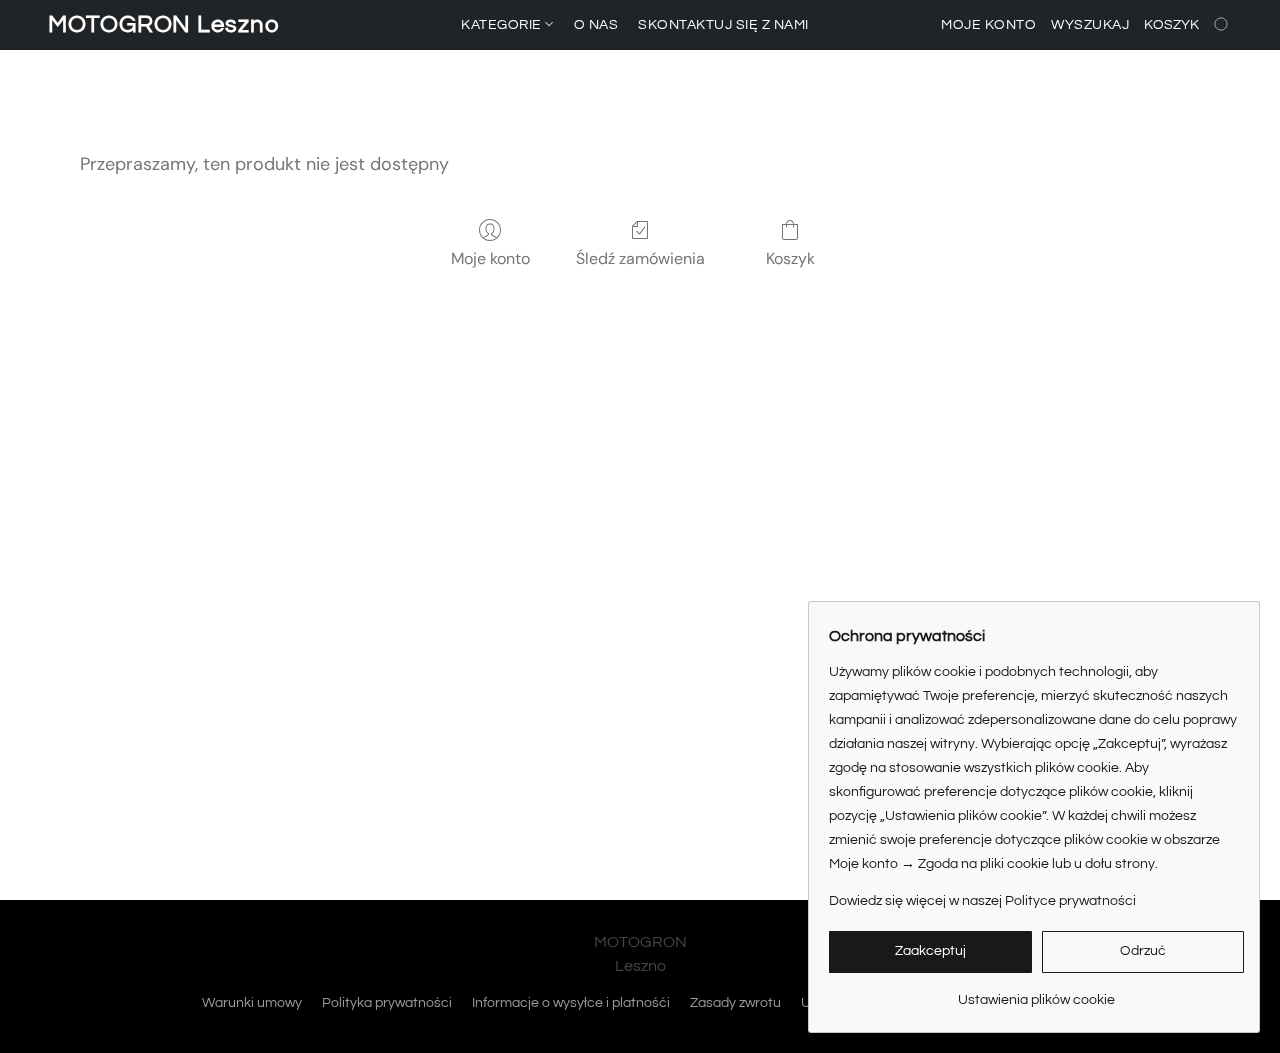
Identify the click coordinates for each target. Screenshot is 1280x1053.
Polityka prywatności (387, 1003)
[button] (164, 25)
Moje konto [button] (988, 25)
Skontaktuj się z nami (723, 25)
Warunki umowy (252, 1003)
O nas (596, 25)
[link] (1036, 992)
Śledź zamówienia (640, 258)
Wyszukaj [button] (1090, 25)
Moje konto (490, 258)
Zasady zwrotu (735, 1003)
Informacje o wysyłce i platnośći (571, 1003)
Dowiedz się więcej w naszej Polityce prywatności (982, 901)
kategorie (503, 25)
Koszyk (790, 258)
